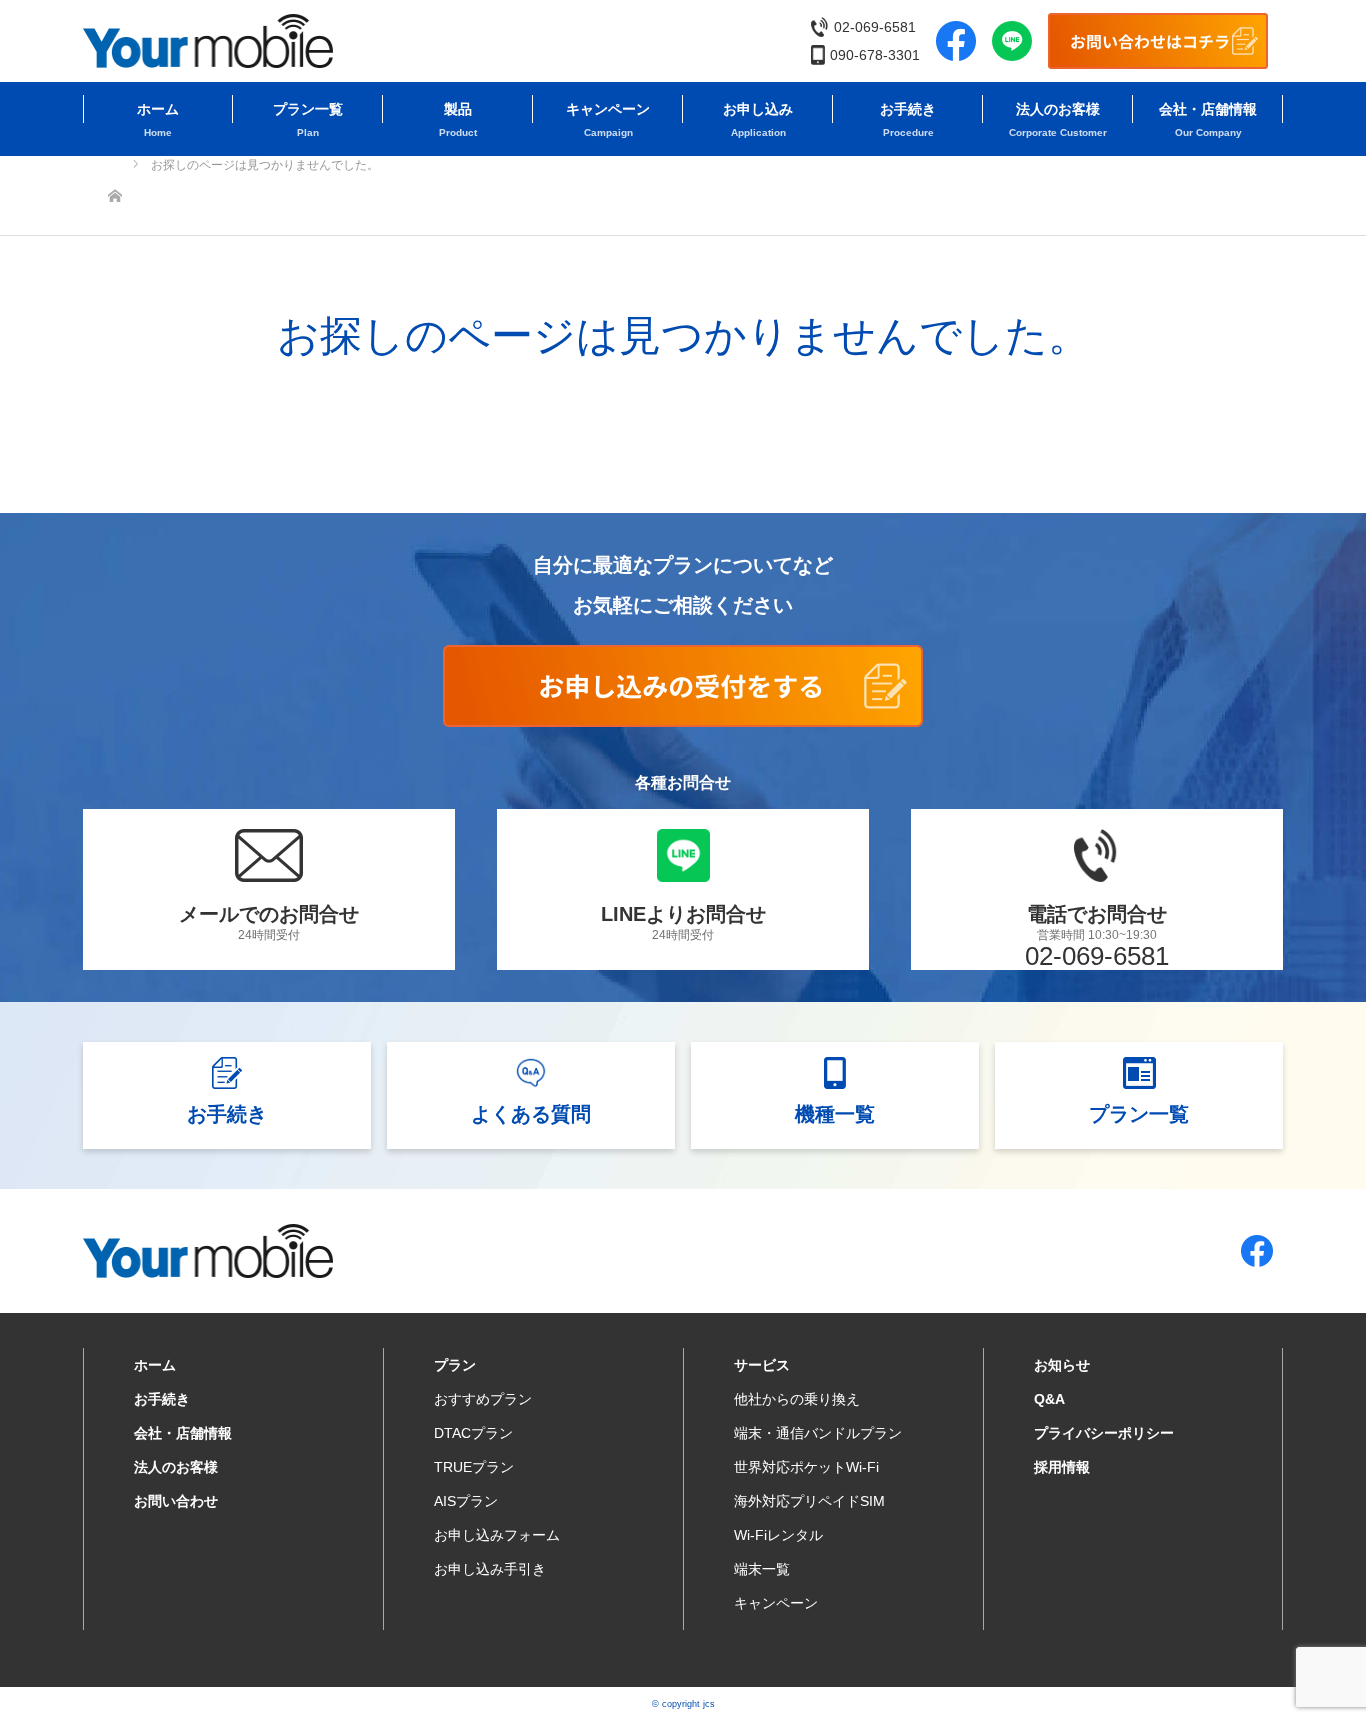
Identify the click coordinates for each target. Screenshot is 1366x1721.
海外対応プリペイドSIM (809, 1501)
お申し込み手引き (490, 1569)
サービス (762, 1365)
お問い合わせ (176, 1501)
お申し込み (758, 109)
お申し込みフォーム (497, 1535)
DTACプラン (473, 1433)
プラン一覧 (308, 109)
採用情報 (1062, 1467)
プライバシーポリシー (1104, 1433)
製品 (458, 109)
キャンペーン (608, 109)
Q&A (1049, 1399)
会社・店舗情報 (1208, 109)
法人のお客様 (1058, 109)
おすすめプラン (483, 1399)
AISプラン (466, 1501)
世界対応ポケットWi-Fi (806, 1467)
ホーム (158, 109)
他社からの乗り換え (797, 1399)
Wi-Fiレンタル (778, 1535)
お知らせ (1062, 1365)
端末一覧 (762, 1569)
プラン (455, 1365)
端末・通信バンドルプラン (818, 1433)
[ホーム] (114, 163)
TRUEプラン (474, 1467)
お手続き (908, 109)
